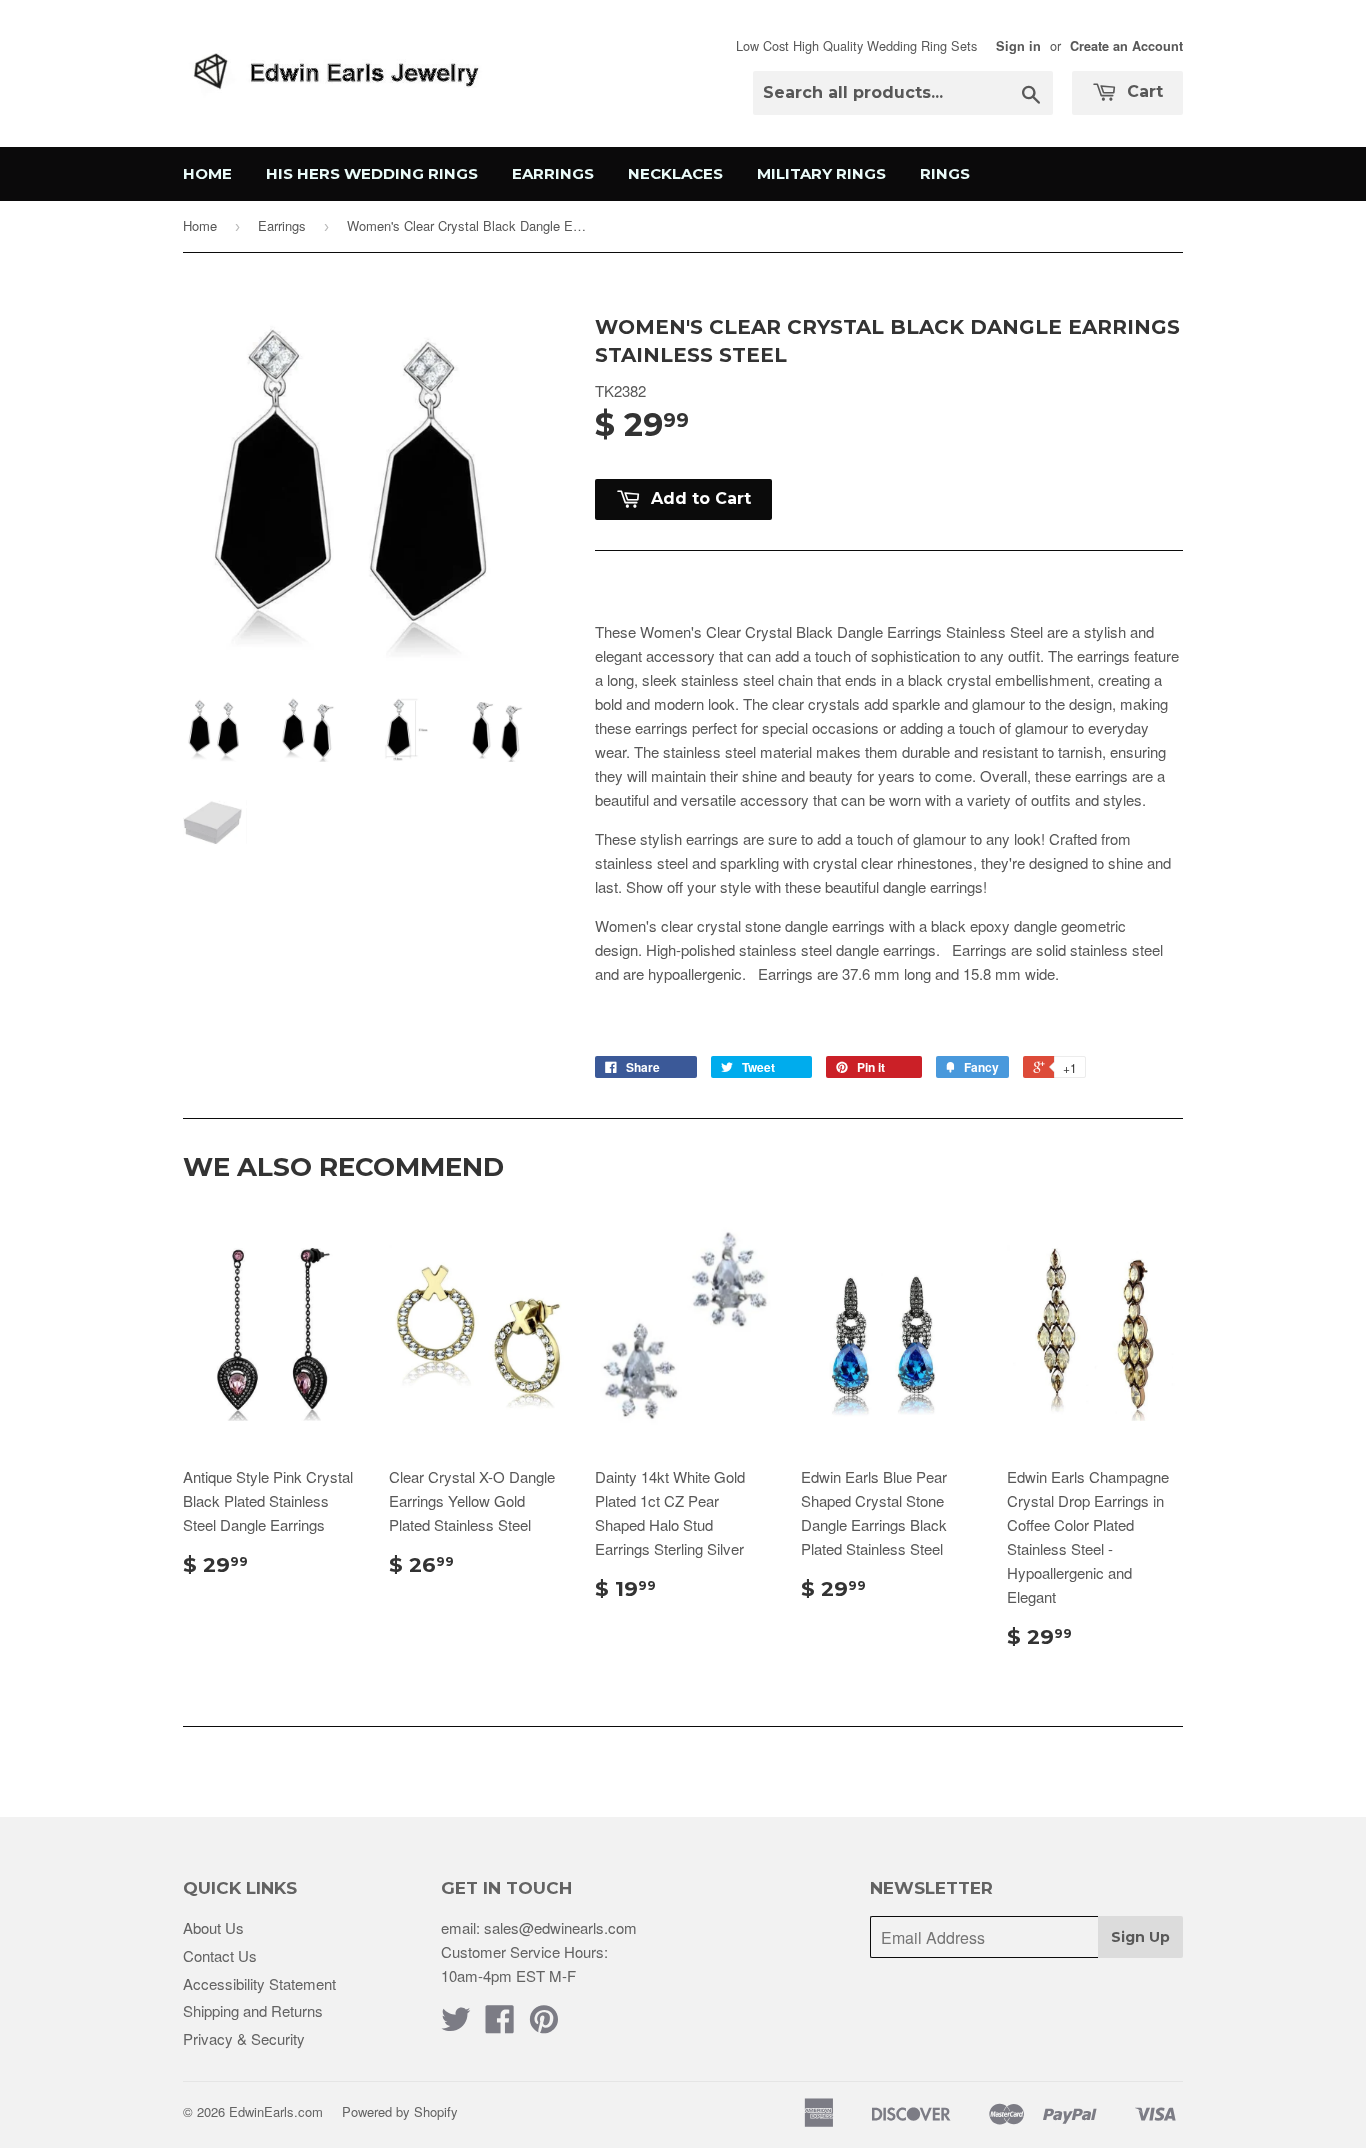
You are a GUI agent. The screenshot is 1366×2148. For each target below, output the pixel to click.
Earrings (553, 173)
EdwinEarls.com (276, 2111)
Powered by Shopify (400, 2111)
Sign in (1018, 46)
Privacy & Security (244, 2038)
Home (207, 173)
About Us (213, 1927)
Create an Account (1126, 46)
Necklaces (675, 173)
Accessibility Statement (259, 1983)
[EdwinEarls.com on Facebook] (500, 2024)
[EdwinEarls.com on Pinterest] (544, 2024)
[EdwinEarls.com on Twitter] (456, 2024)
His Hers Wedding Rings (372, 173)
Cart (1142, 91)
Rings (945, 173)
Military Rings (821, 173)
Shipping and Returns (253, 2010)
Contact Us (220, 1955)
